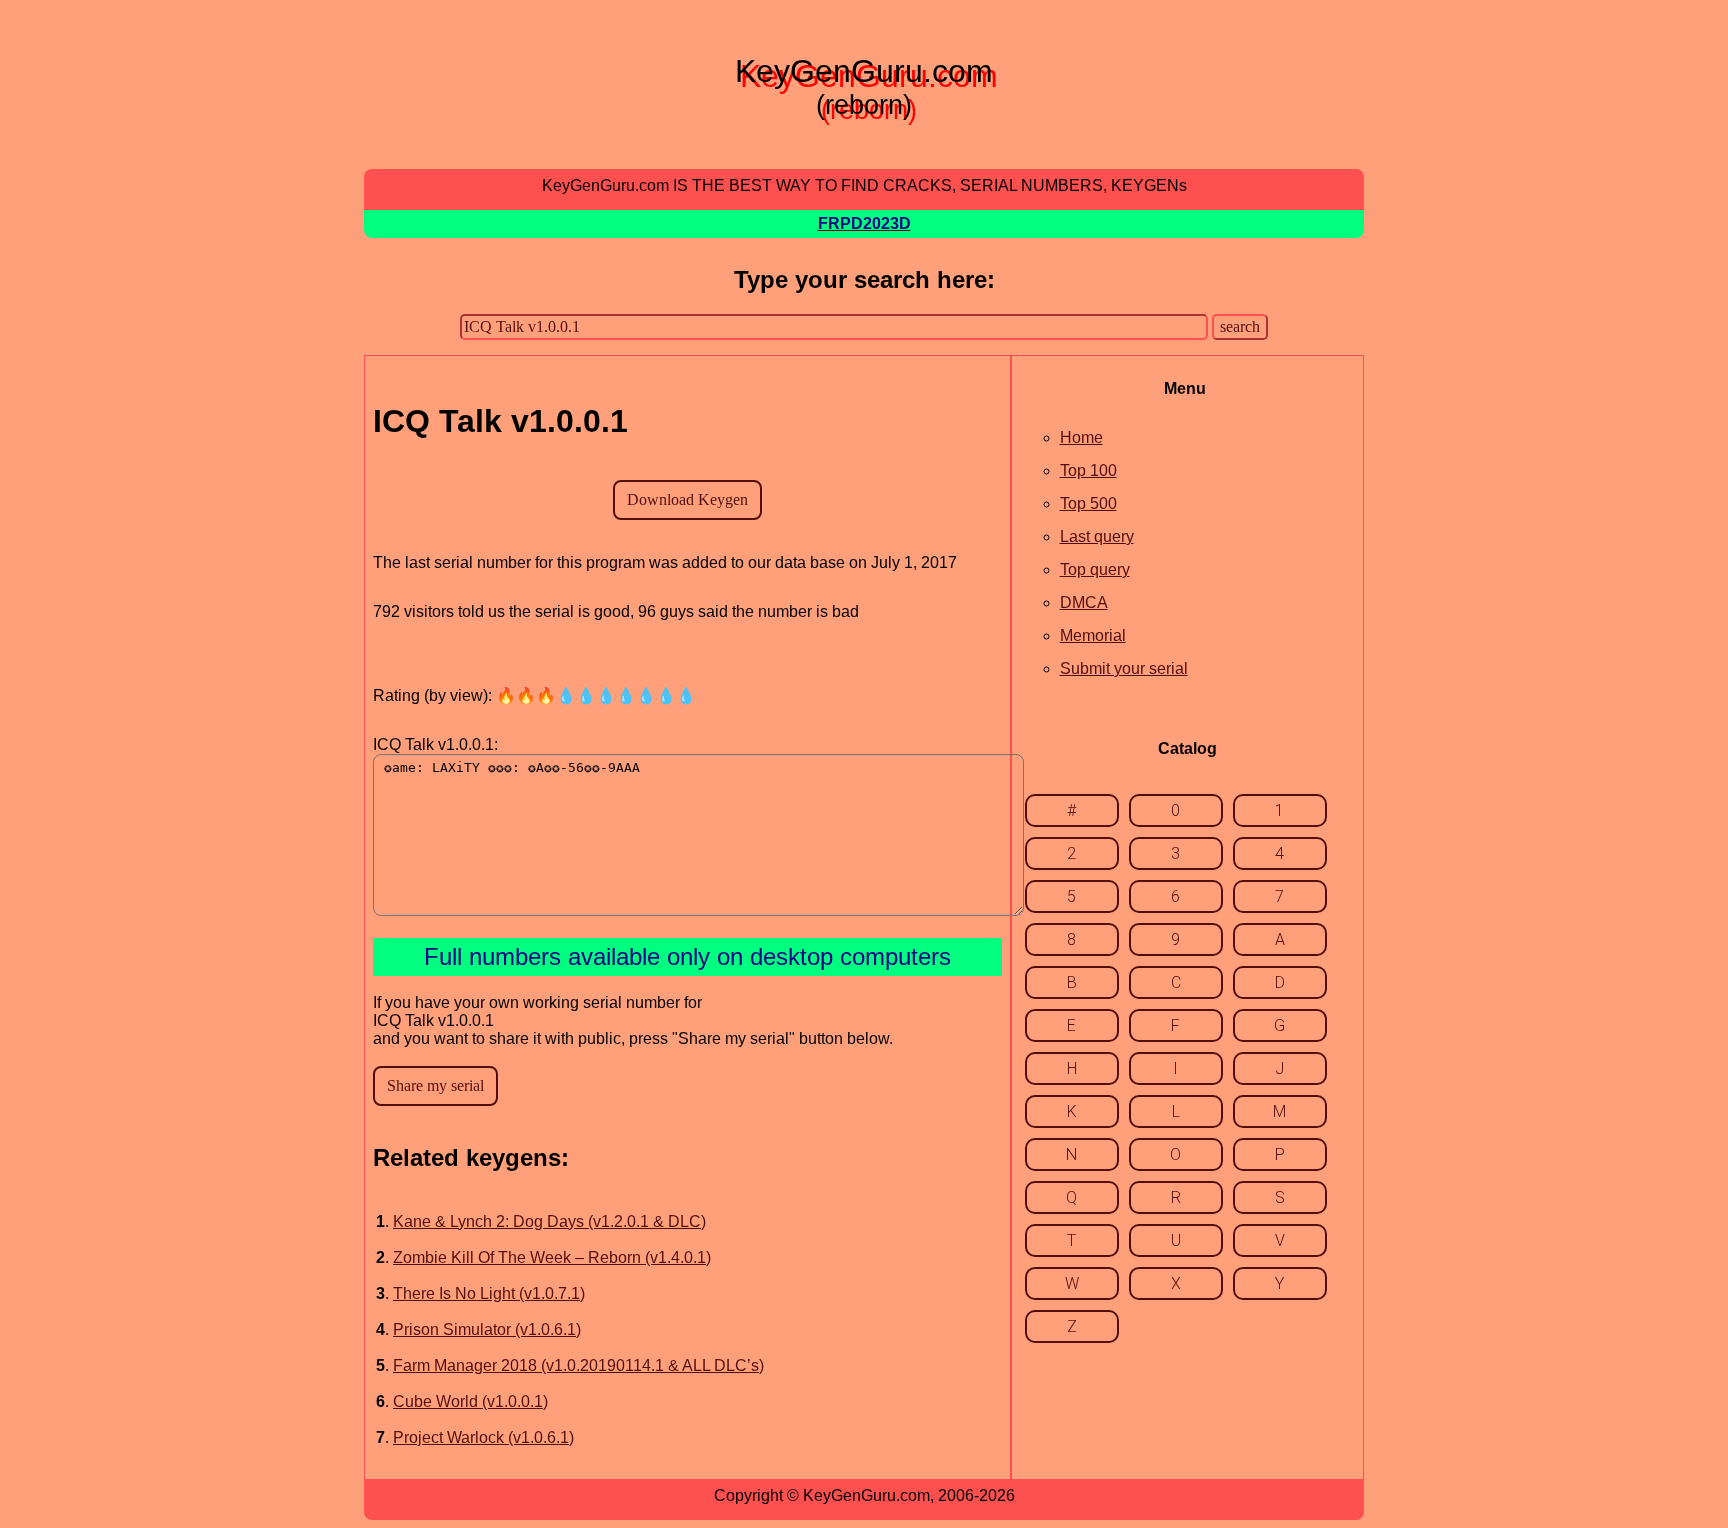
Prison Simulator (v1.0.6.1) (487, 1329)
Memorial (1093, 635)
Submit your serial (1124, 668)
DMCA (1084, 602)
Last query (1097, 536)
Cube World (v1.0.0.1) (470, 1401)
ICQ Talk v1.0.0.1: (435, 744)
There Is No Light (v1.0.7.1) (489, 1293)
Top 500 (1088, 503)
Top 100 (1088, 470)
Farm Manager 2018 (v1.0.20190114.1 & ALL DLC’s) (578, 1365)
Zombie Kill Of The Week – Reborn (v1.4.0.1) (552, 1257)
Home (1081, 437)
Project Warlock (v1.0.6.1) (483, 1437)
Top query (1095, 569)
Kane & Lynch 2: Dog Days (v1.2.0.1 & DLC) (549, 1221)
